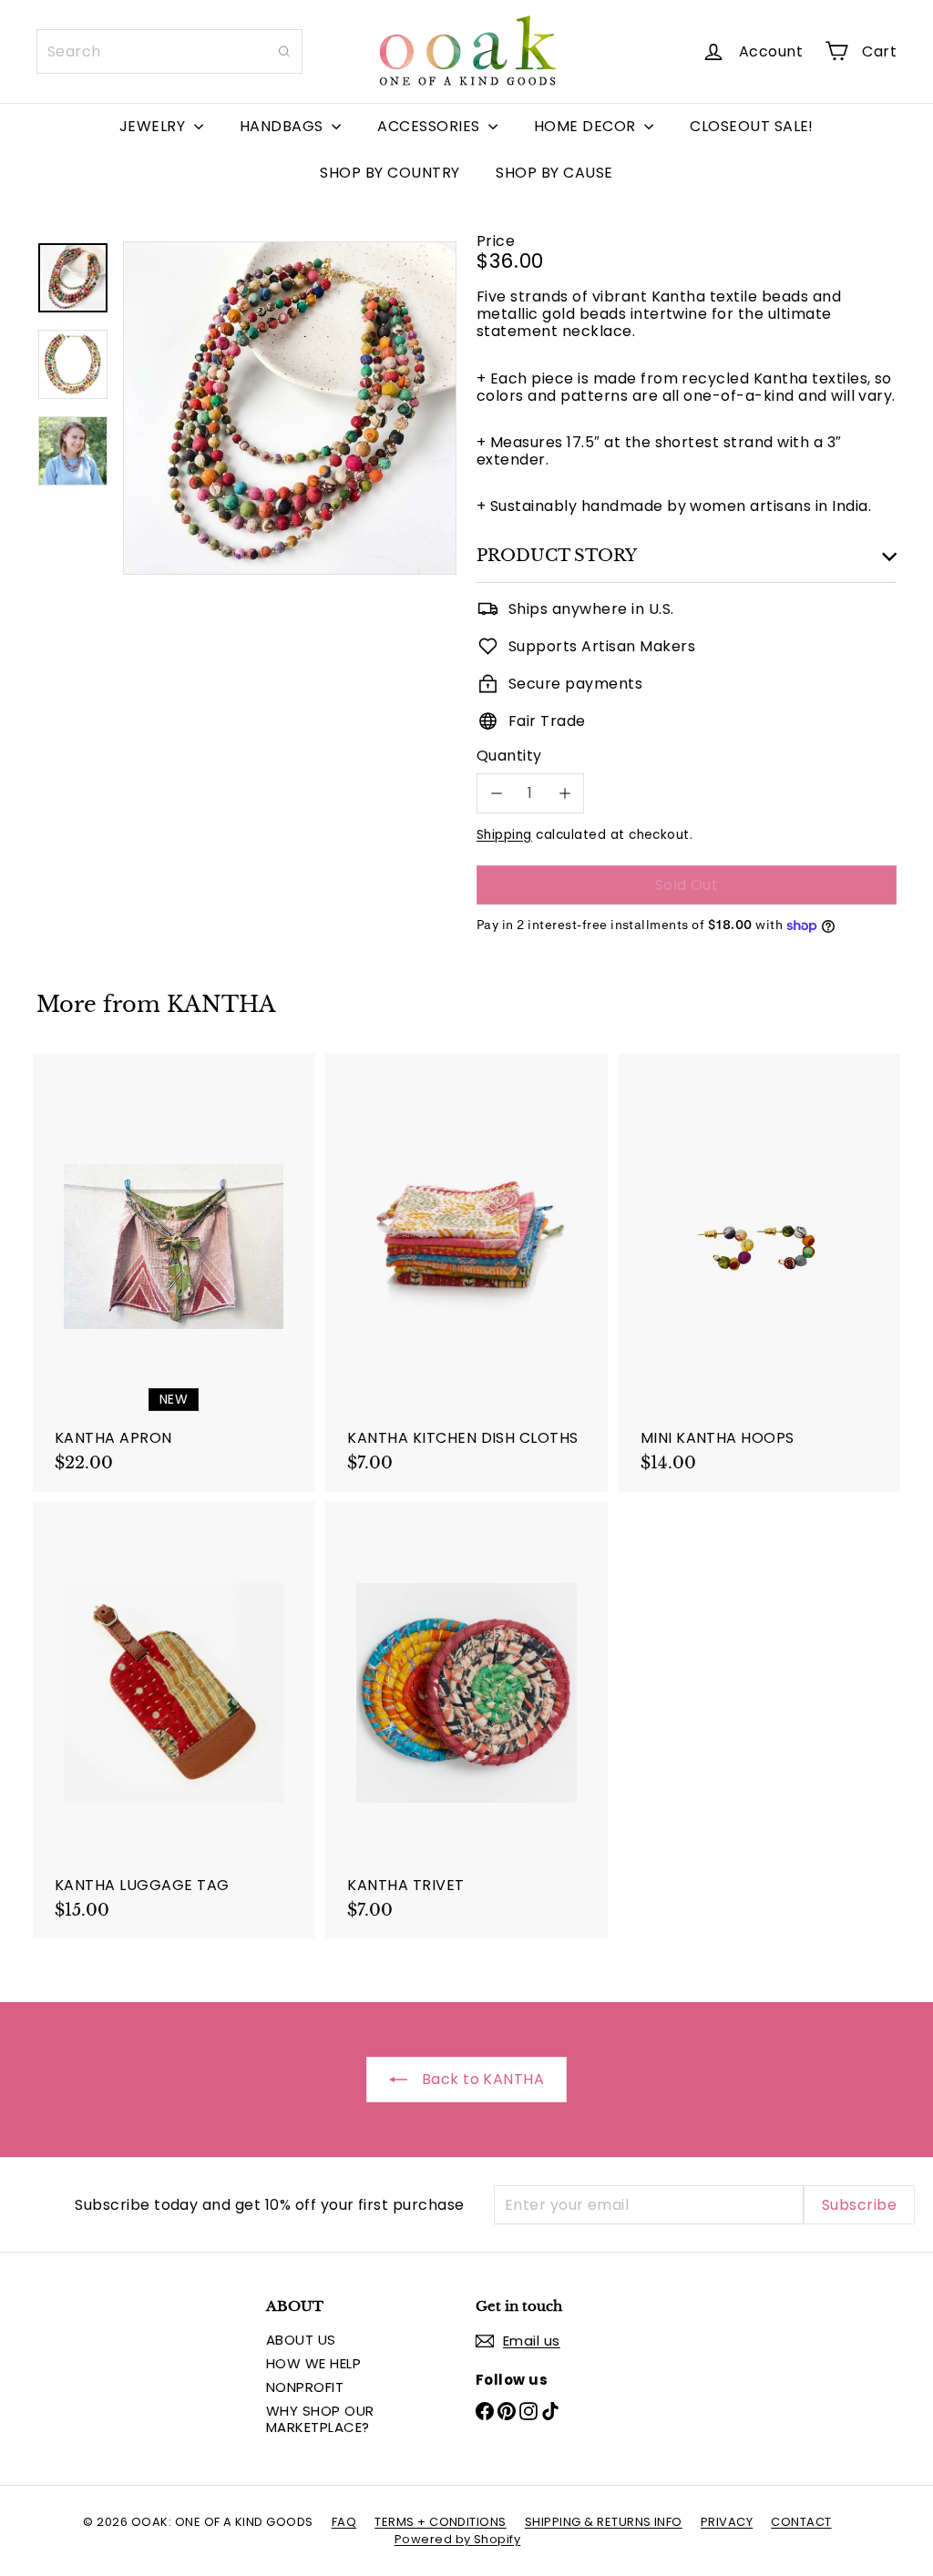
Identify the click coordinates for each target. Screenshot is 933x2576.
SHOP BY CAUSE (554, 173)
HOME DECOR (587, 126)
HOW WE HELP (313, 2363)
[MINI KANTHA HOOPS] (759, 1273)
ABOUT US (301, 2340)
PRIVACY (727, 2522)
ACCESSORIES (431, 126)
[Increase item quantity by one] (564, 793)
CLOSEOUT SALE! (752, 126)
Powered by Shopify (458, 2539)
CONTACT (801, 2522)
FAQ (344, 2522)
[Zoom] (290, 408)
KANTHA (221, 1004)
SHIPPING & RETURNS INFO (604, 2522)
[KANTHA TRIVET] (466, 1720)
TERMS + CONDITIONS (441, 2522)
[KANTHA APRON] (174, 1273)
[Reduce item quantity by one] (496, 793)
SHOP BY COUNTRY (390, 173)
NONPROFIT (305, 2387)
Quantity (509, 756)
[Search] (284, 51)
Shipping (504, 835)
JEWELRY (154, 126)
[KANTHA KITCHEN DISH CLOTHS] (466, 1273)
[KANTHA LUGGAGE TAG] (174, 1720)
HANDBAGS (283, 126)
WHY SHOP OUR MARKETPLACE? (320, 2419)
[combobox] (169, 51)
